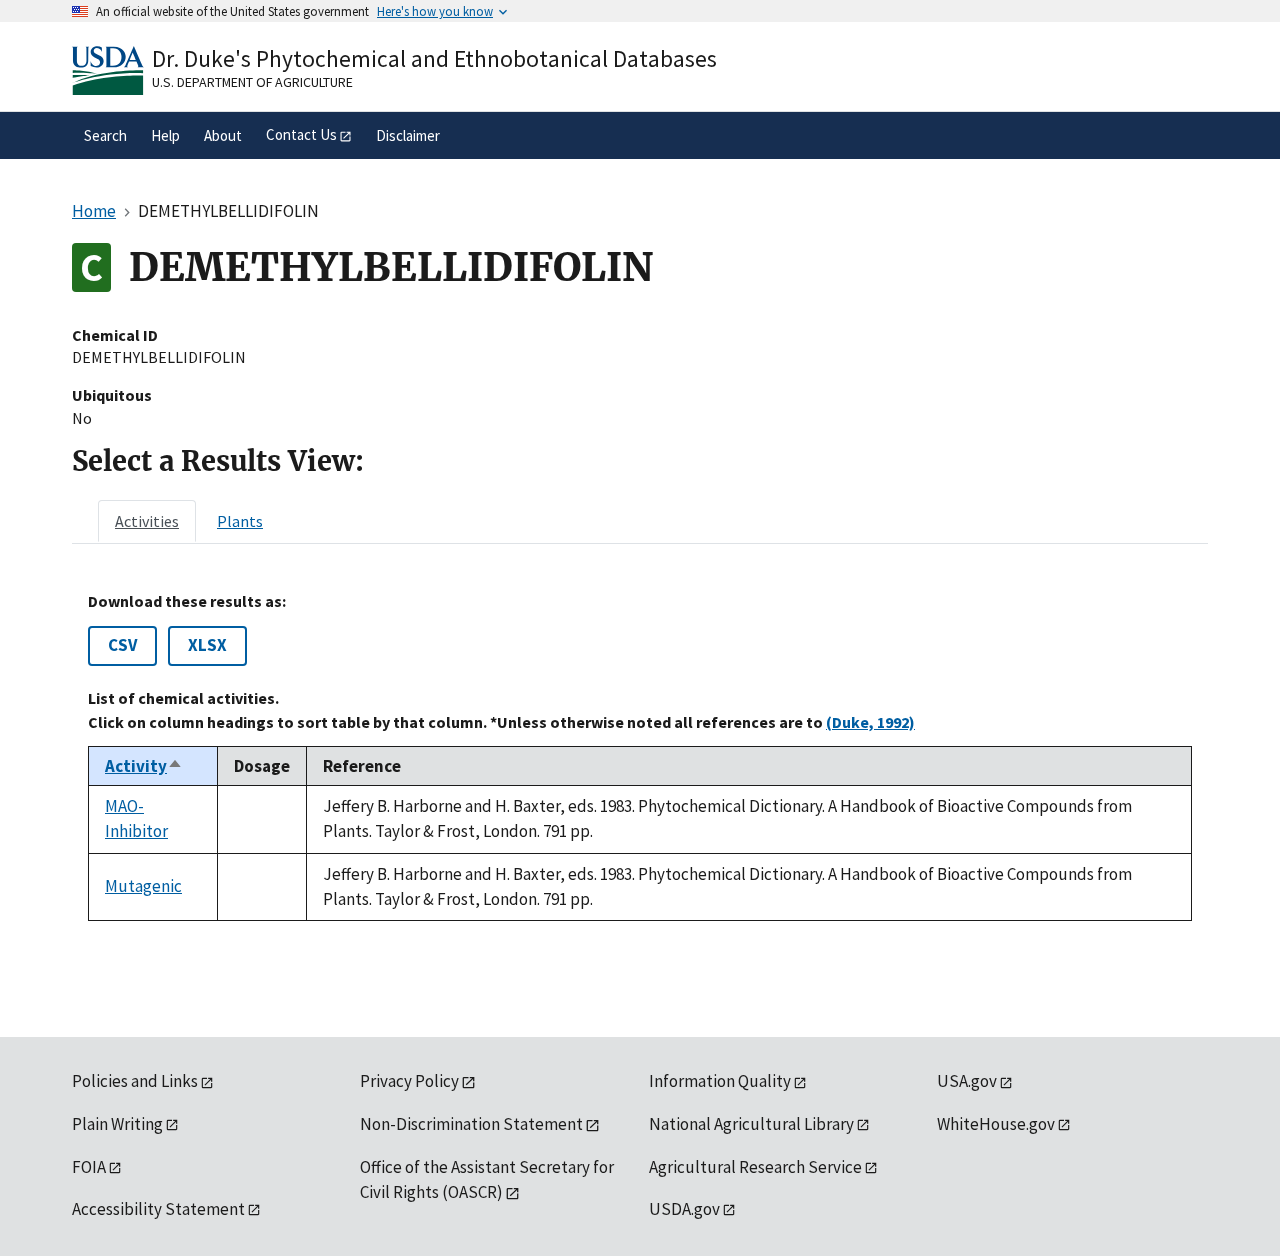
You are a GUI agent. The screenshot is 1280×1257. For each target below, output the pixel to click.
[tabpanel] (640, 756)
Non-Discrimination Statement (471, 1124)
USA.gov (967, 1081)
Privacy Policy (409, 1081)
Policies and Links (135, 1081)
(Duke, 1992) (870, 722)
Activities (147, 521)
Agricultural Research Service (755, 1167)
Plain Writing (117, 1124)
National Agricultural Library (751, 1124)
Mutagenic (143, 886)
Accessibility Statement (158, 1209)
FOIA (89, 1167)
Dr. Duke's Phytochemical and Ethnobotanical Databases (434, 58)
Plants (240, 521)
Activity (144, 766)
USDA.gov (684, 1209)
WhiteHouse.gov (996, 1124)
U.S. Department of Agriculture (252, 82)
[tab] (147, 521)
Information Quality (720, 1081)
